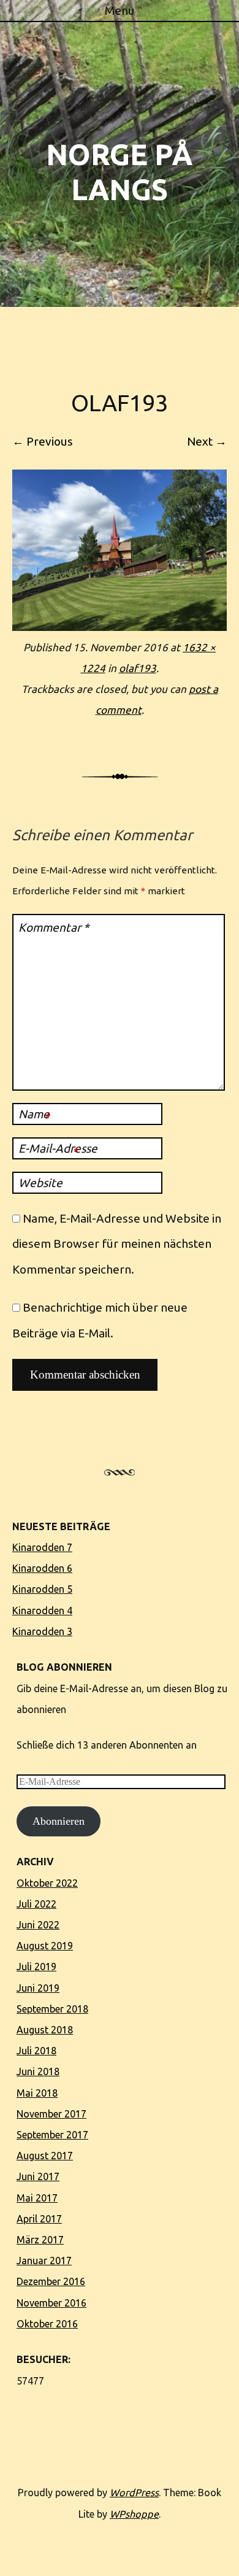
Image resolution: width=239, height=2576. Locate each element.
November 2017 (51, 2114)
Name (34, 1115)
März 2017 (40, 2240)
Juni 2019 (38, 1988)
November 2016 (51, 2303)
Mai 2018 (37, 2093)
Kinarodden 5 (42, 1589)
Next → (207, 441)
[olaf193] (120, 627)
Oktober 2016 (47, 2324)
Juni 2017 (38, 2176)
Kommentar (54, 927)
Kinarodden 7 (42, 1547)
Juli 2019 (36, 1967)
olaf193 (138, 668)
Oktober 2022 (47, 1883)
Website (40, 1183)
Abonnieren (59, 1821)
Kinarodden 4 (42, 1611)
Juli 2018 (36, 2051)
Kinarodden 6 (42, 1568)
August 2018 (45, 2030)
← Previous (43, 441)
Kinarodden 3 (42, 1631)
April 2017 (39, 2219)
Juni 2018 (38, 2071)
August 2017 (45, 2156)
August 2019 (45, 1946)
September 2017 (52, 2135)
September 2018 (52, 2009)
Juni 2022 (38, 1925)
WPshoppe (134, 2514)
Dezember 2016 (51, 2281)
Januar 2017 (44, 2261)
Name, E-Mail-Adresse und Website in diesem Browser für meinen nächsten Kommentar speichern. (117, 1244)
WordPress (134, 2493)
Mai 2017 (37, 2198)
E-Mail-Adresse (58, 1149)
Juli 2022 (36, 1904)
